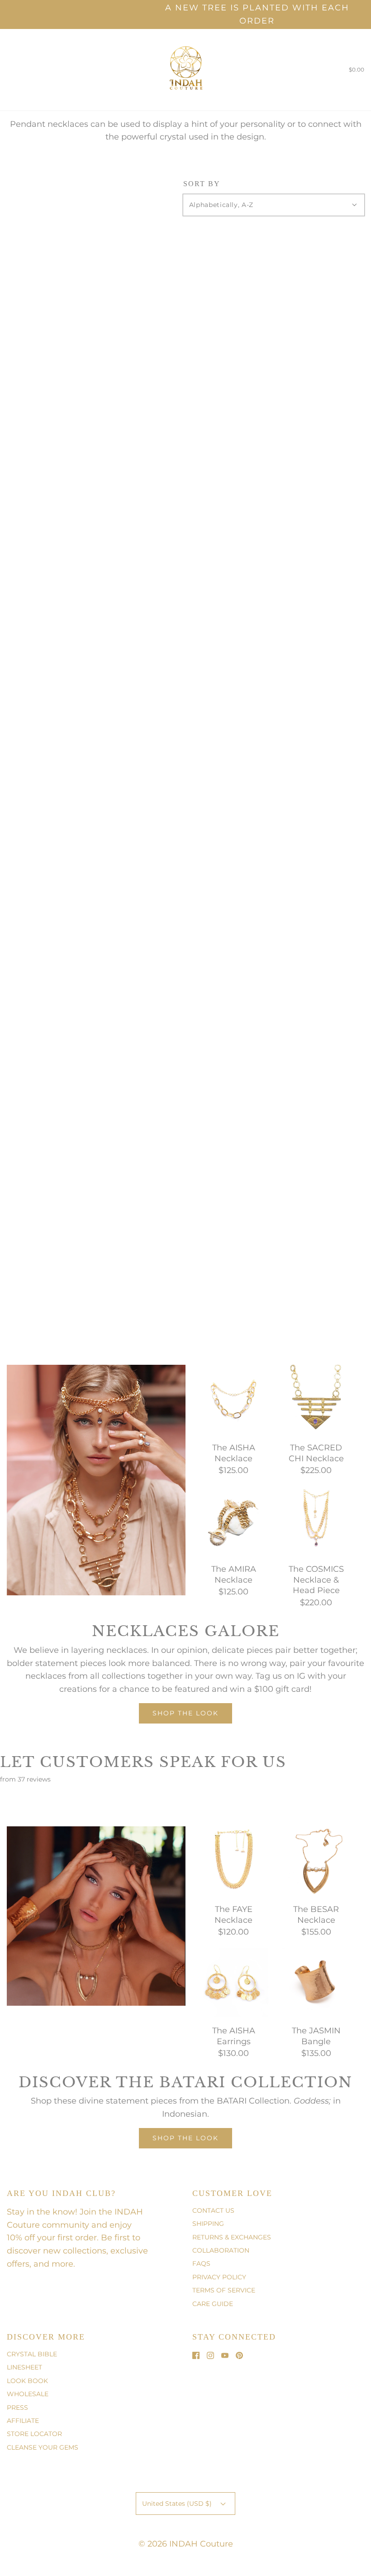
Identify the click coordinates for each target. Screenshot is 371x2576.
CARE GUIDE (213, 2304)
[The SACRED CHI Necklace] (316, 1399)
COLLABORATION (221, 2250)
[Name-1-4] (12, 1370)
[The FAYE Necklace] (234, 1860)
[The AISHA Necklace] (234, 1399)
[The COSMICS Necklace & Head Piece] (316, 1520)
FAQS (201, 2263)
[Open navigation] (7, 70)
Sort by (202, 184)
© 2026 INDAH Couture (186, 2544)
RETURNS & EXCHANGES (232, 2237)
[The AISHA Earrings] (234, 1982)
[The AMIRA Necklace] (234, 1520)
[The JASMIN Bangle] (316, 1982)
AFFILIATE (23, 2421)
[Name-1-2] (103, 1515)
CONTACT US (213, 2210)
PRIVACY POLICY (219, 2277)
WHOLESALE (28, 2394)
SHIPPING (208, 2224)
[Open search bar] (17, 70)
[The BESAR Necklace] (316, 1860)
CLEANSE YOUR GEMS (43, 2447)
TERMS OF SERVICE (224, 2290)
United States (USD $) (178, 2504)
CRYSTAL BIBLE (32, 2354)
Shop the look (185, 1713)
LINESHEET (24, 2367)
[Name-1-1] (66, 1476)
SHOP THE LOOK (185, 2138)
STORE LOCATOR (34, 2434)
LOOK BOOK (27, 2381)
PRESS (17, 2407)
